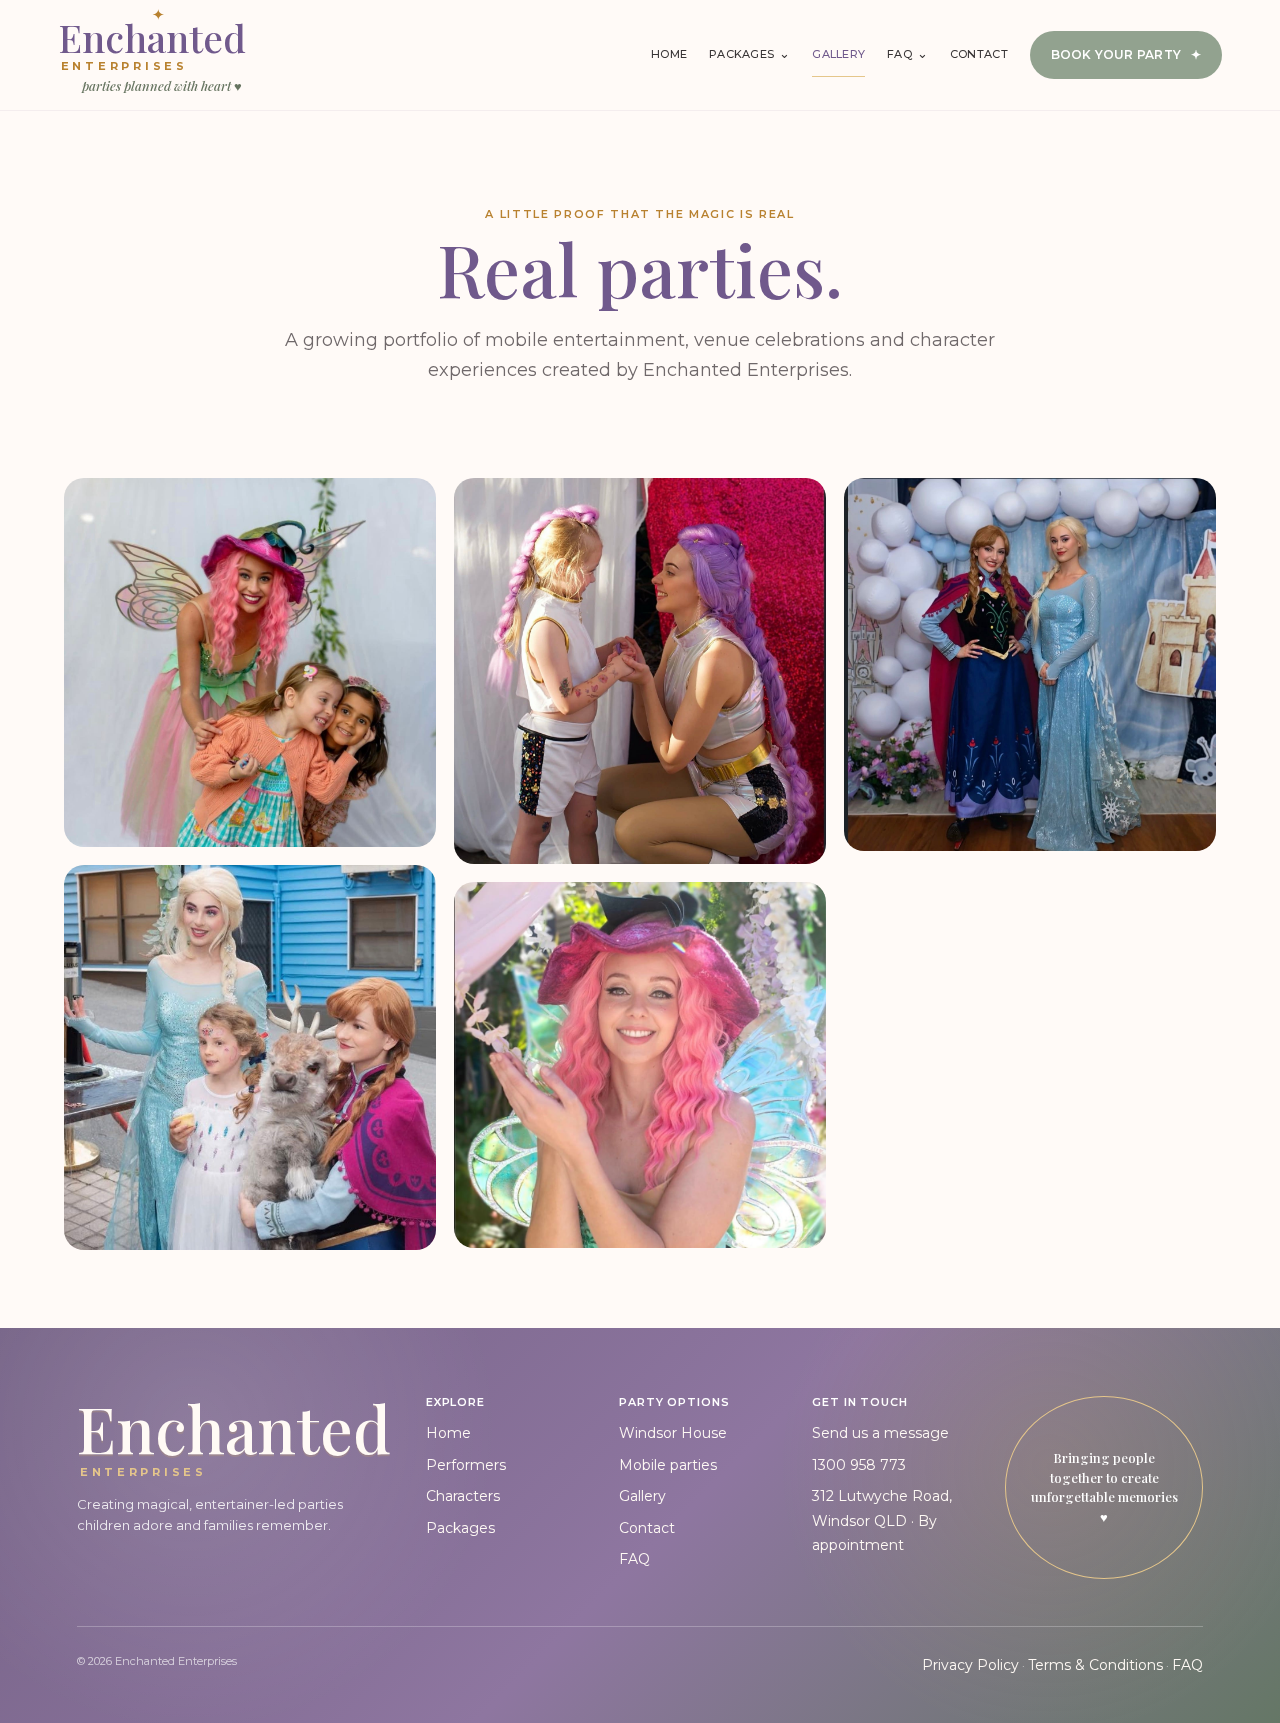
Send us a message (880, 1433)
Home (669, 54)
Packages (460, 1528)
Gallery (838, 54)
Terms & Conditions (1095, 1665)
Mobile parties (668, 1465)
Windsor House (673, 1433)
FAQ (634, 1559)
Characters (463, 1496)
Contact (979, 54)
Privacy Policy (970, 1665)
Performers (466, 1465)
